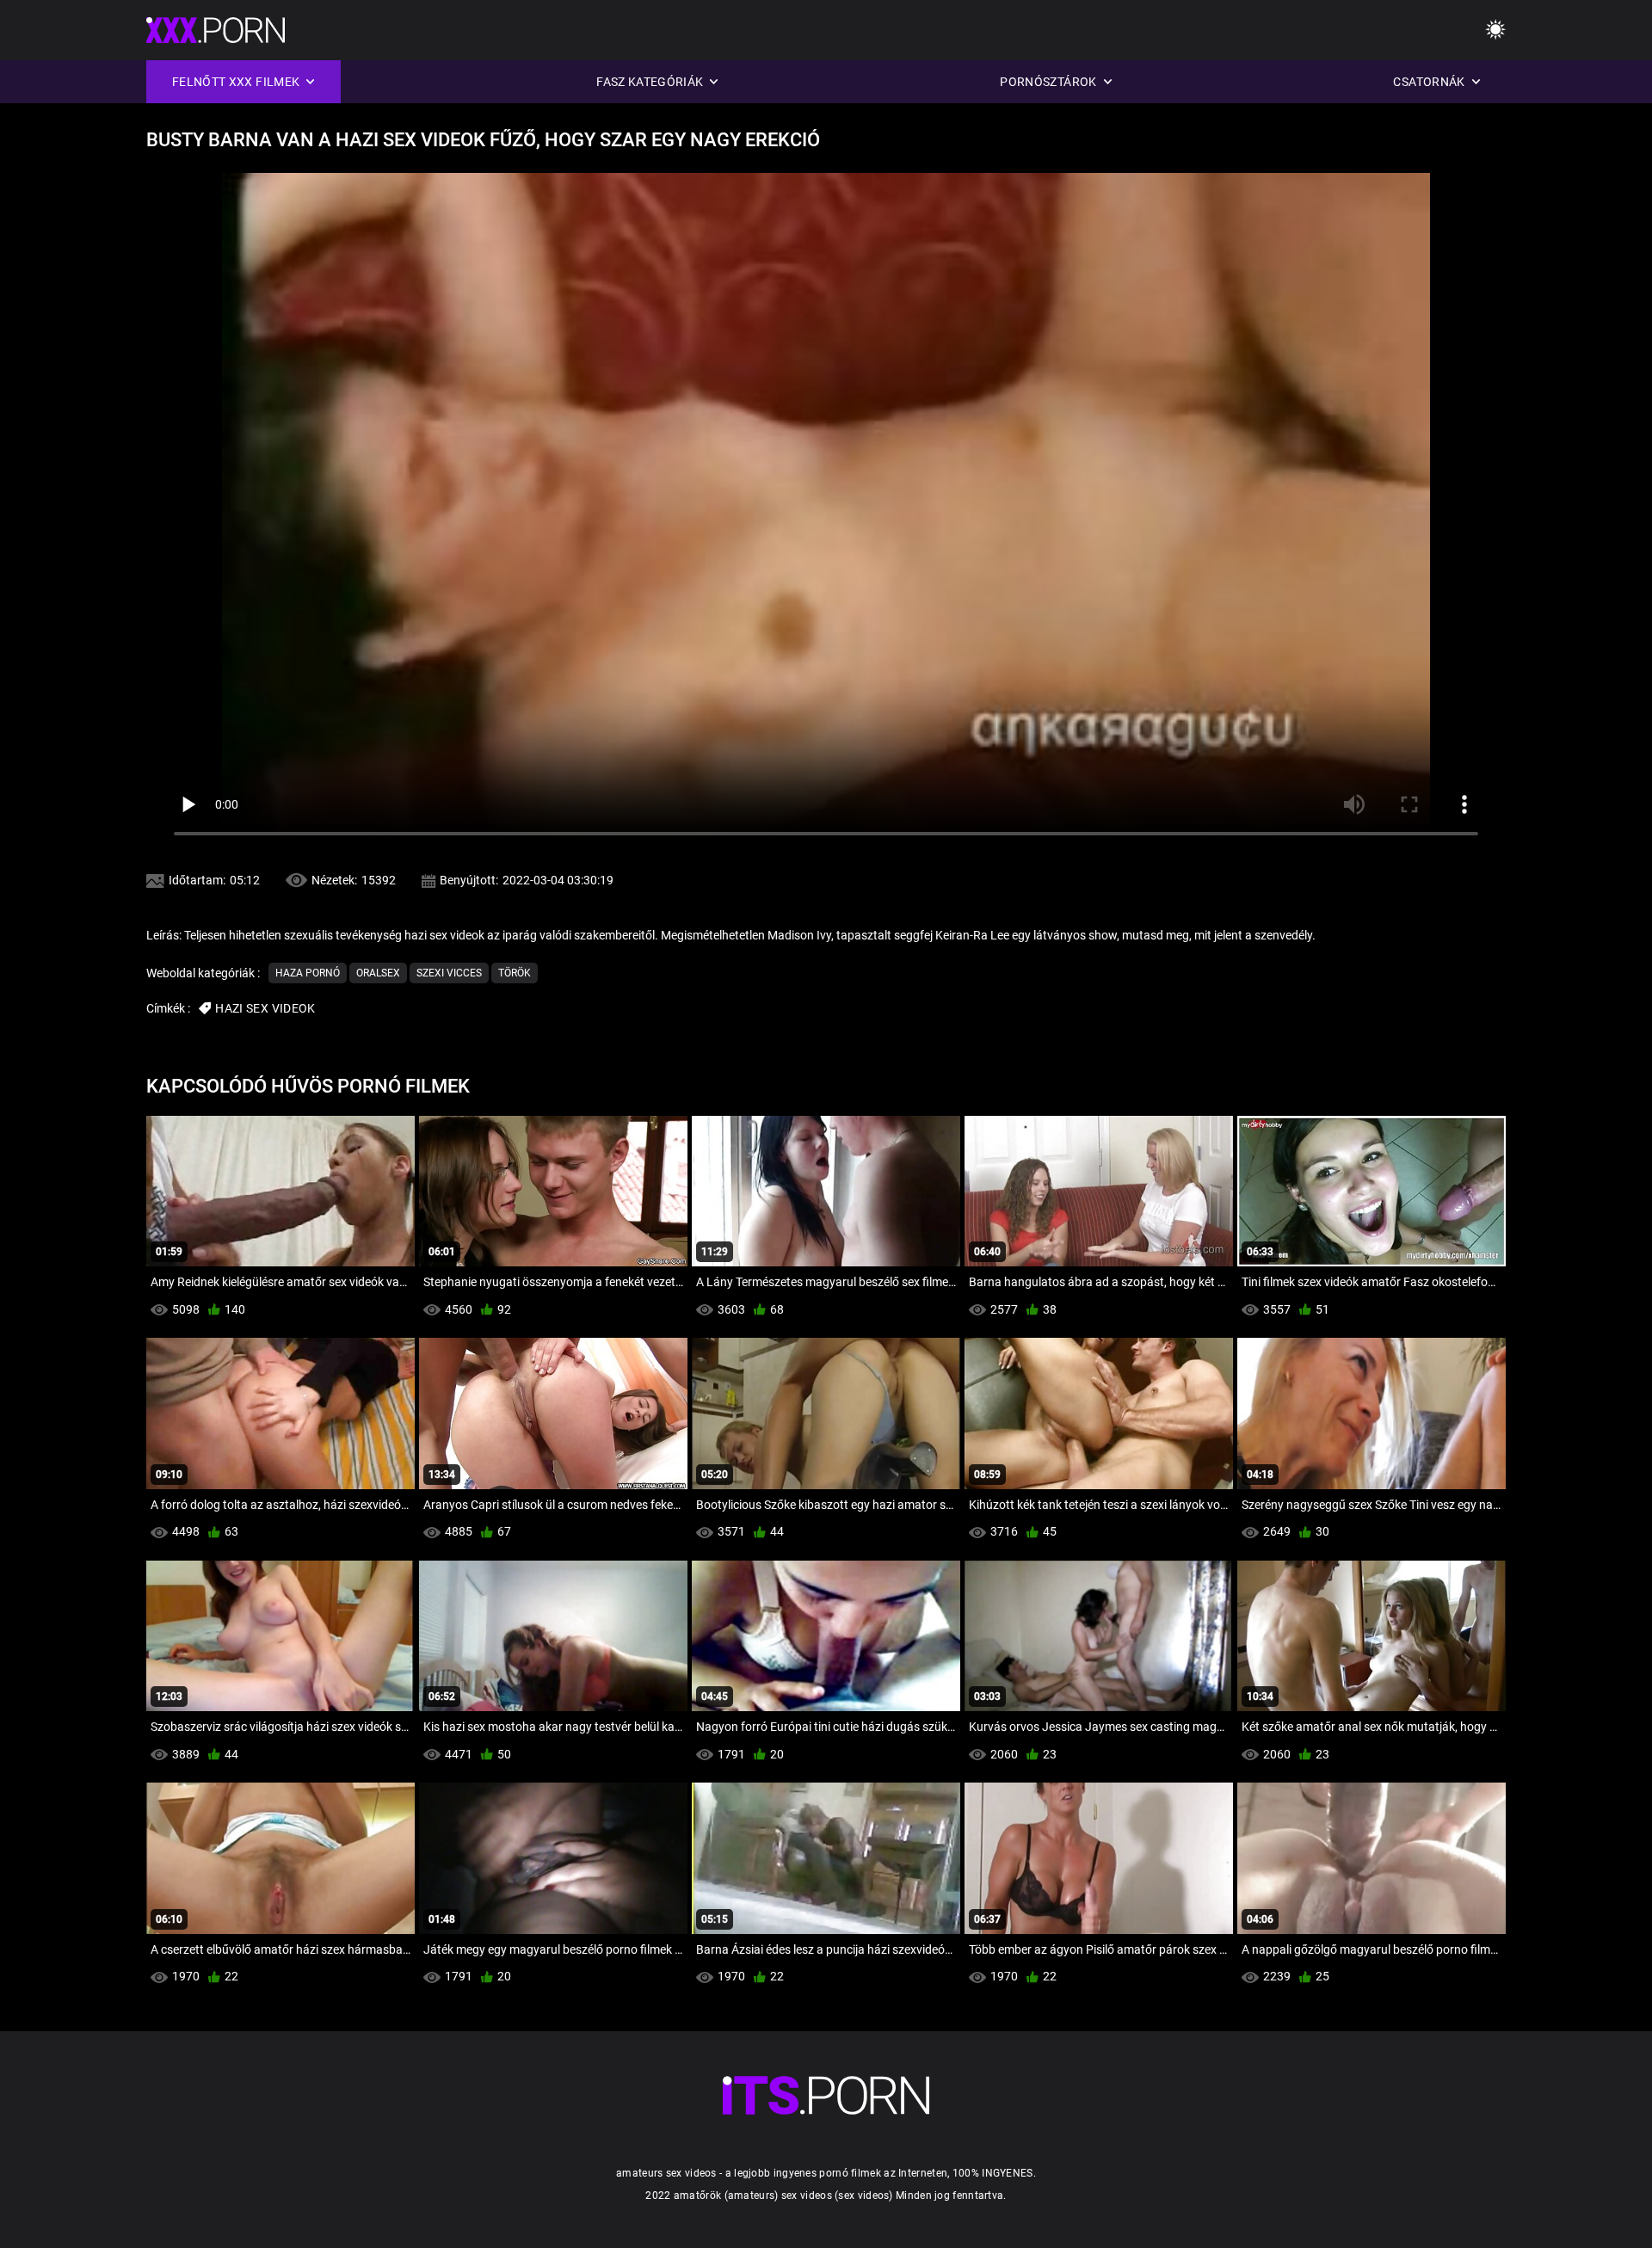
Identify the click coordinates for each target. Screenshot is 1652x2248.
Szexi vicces (449, 973)
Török (515, 973)
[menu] (1495, 31)
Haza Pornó (308, 973)
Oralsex (378, 973)
